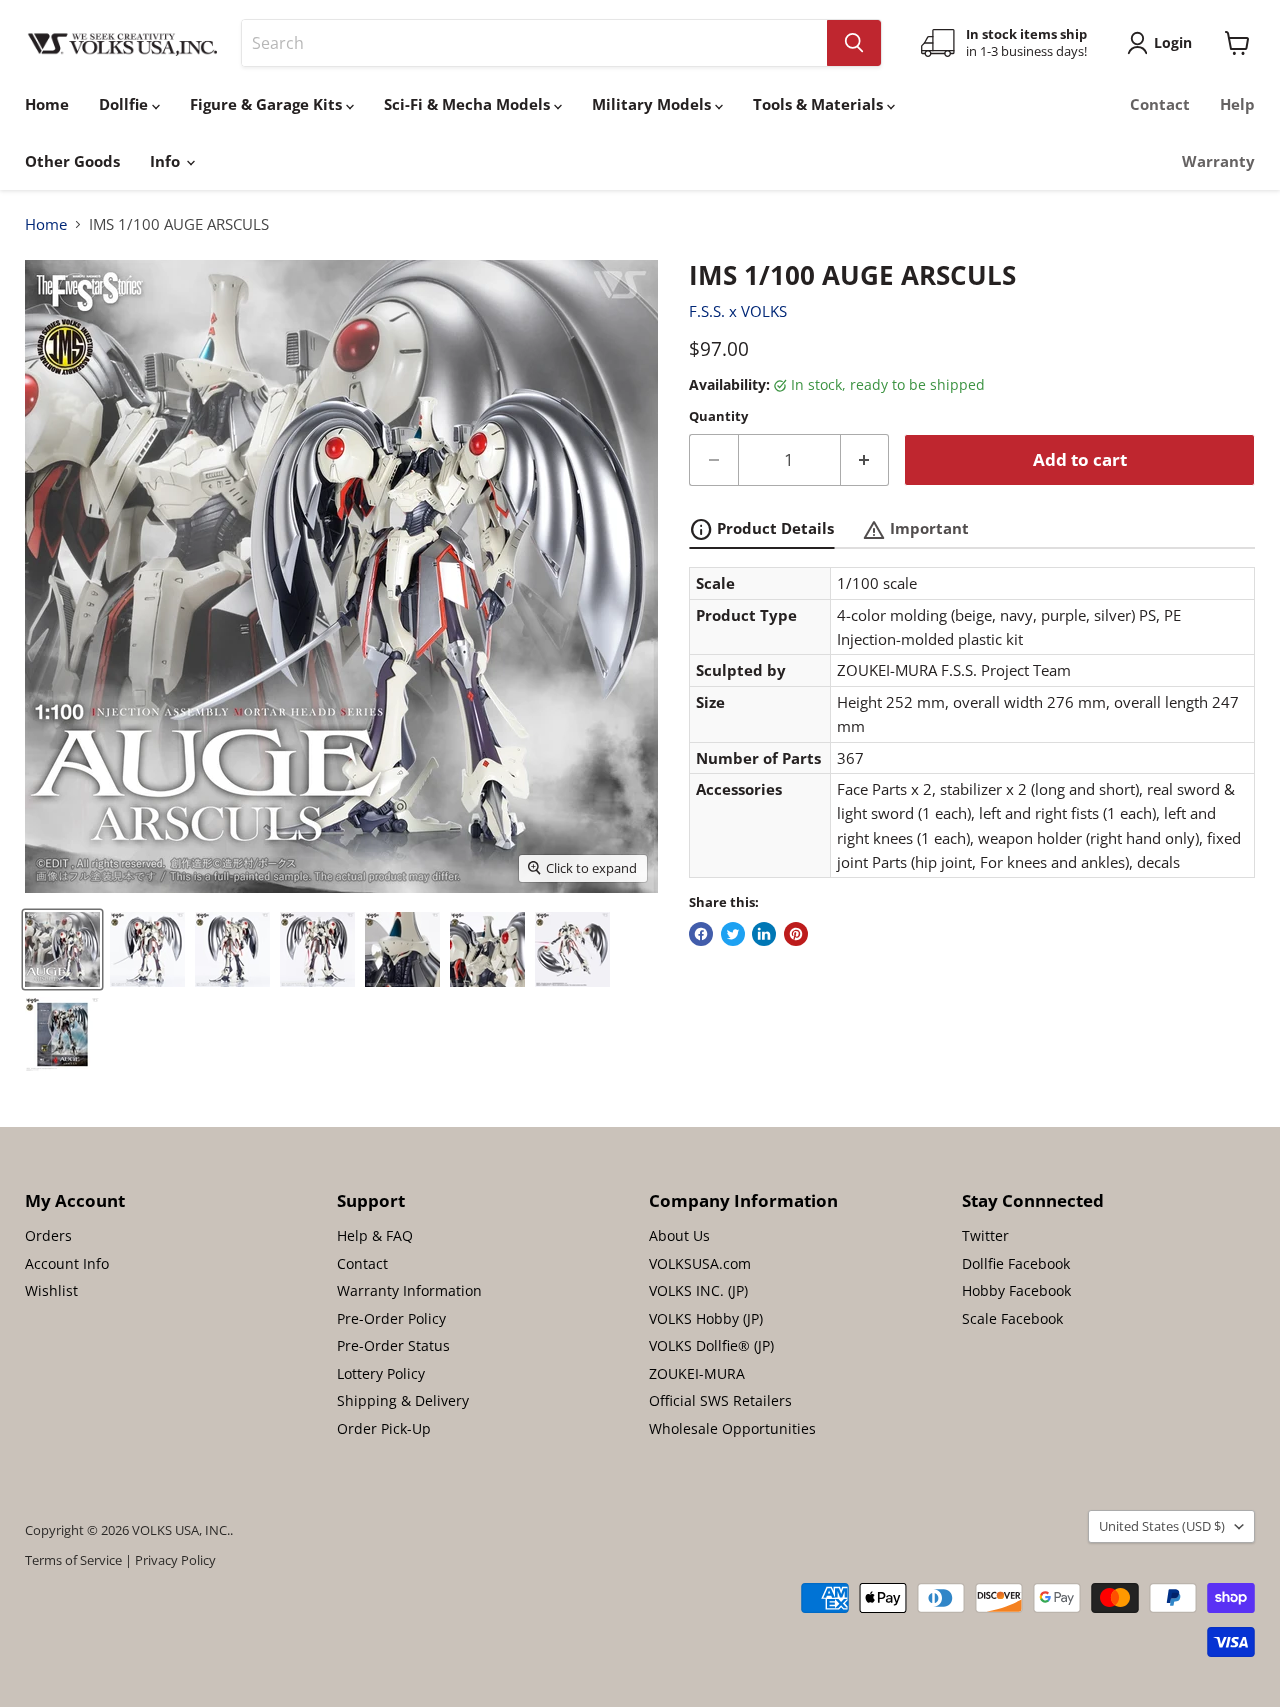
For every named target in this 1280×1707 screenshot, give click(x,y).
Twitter (985, 1235)
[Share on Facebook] (701, 934)
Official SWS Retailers (720, 1400)
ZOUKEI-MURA (697, 1373)
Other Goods (72, 161)
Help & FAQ (375, 1235)
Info (167, 161)
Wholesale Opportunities (732, 1428)
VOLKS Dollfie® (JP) (711, 1345)
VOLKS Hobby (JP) (706, 1318)
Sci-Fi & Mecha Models (469, 104)
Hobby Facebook (1016, 1290)
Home (47, 104)
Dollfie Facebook (1016, 1263)
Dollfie (125, 104)
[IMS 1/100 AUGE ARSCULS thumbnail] (62, 949)
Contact (1160, 104)
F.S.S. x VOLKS (738, 311)
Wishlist (51, 1290)
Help (1237, 104)
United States (1162, 1526)
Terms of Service (73, 1560)
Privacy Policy (175, 1560)
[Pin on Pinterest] (796, 934)
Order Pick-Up (384, 1428)
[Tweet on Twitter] (733, 934)
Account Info (67, 1263)
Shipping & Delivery (403, 1400)
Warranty (1218, 161)
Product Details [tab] (761, 530)
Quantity (718, 416)
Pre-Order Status (393, 1345)
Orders (48, 1235)
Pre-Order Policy (391, 1318)
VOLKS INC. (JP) (698, 1290)
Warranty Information (409, 1290)
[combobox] (534, 43)
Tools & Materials (820, 104)
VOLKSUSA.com (700, 1263)
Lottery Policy (381, 1373)
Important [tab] (915, 530)
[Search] (854, 43)
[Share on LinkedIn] (764, 934)
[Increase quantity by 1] (865, 459)
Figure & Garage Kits (268, 104)
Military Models (653, 104)
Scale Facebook (1012, 1318)
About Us (679, 1235)
